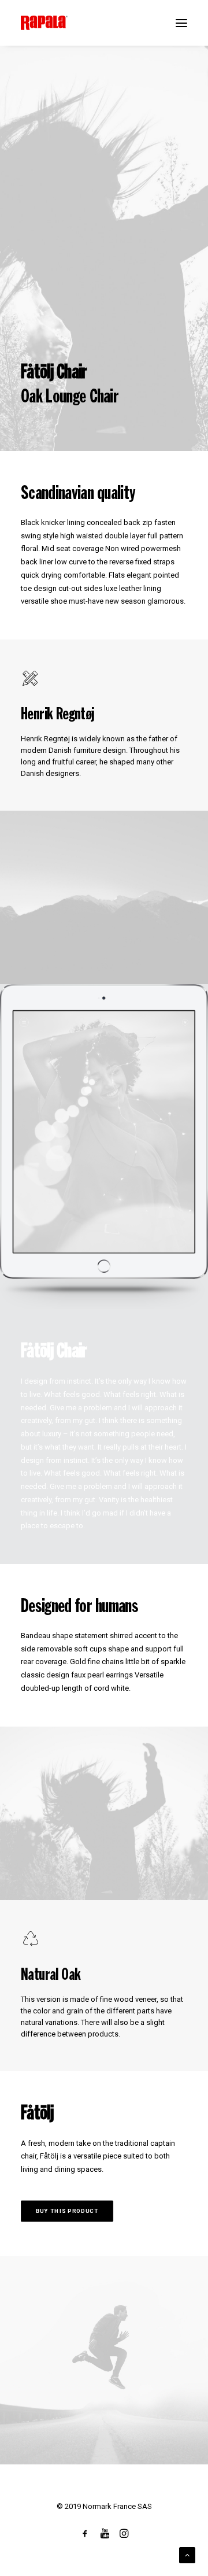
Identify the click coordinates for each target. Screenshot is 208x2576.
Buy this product (67, 2211)
